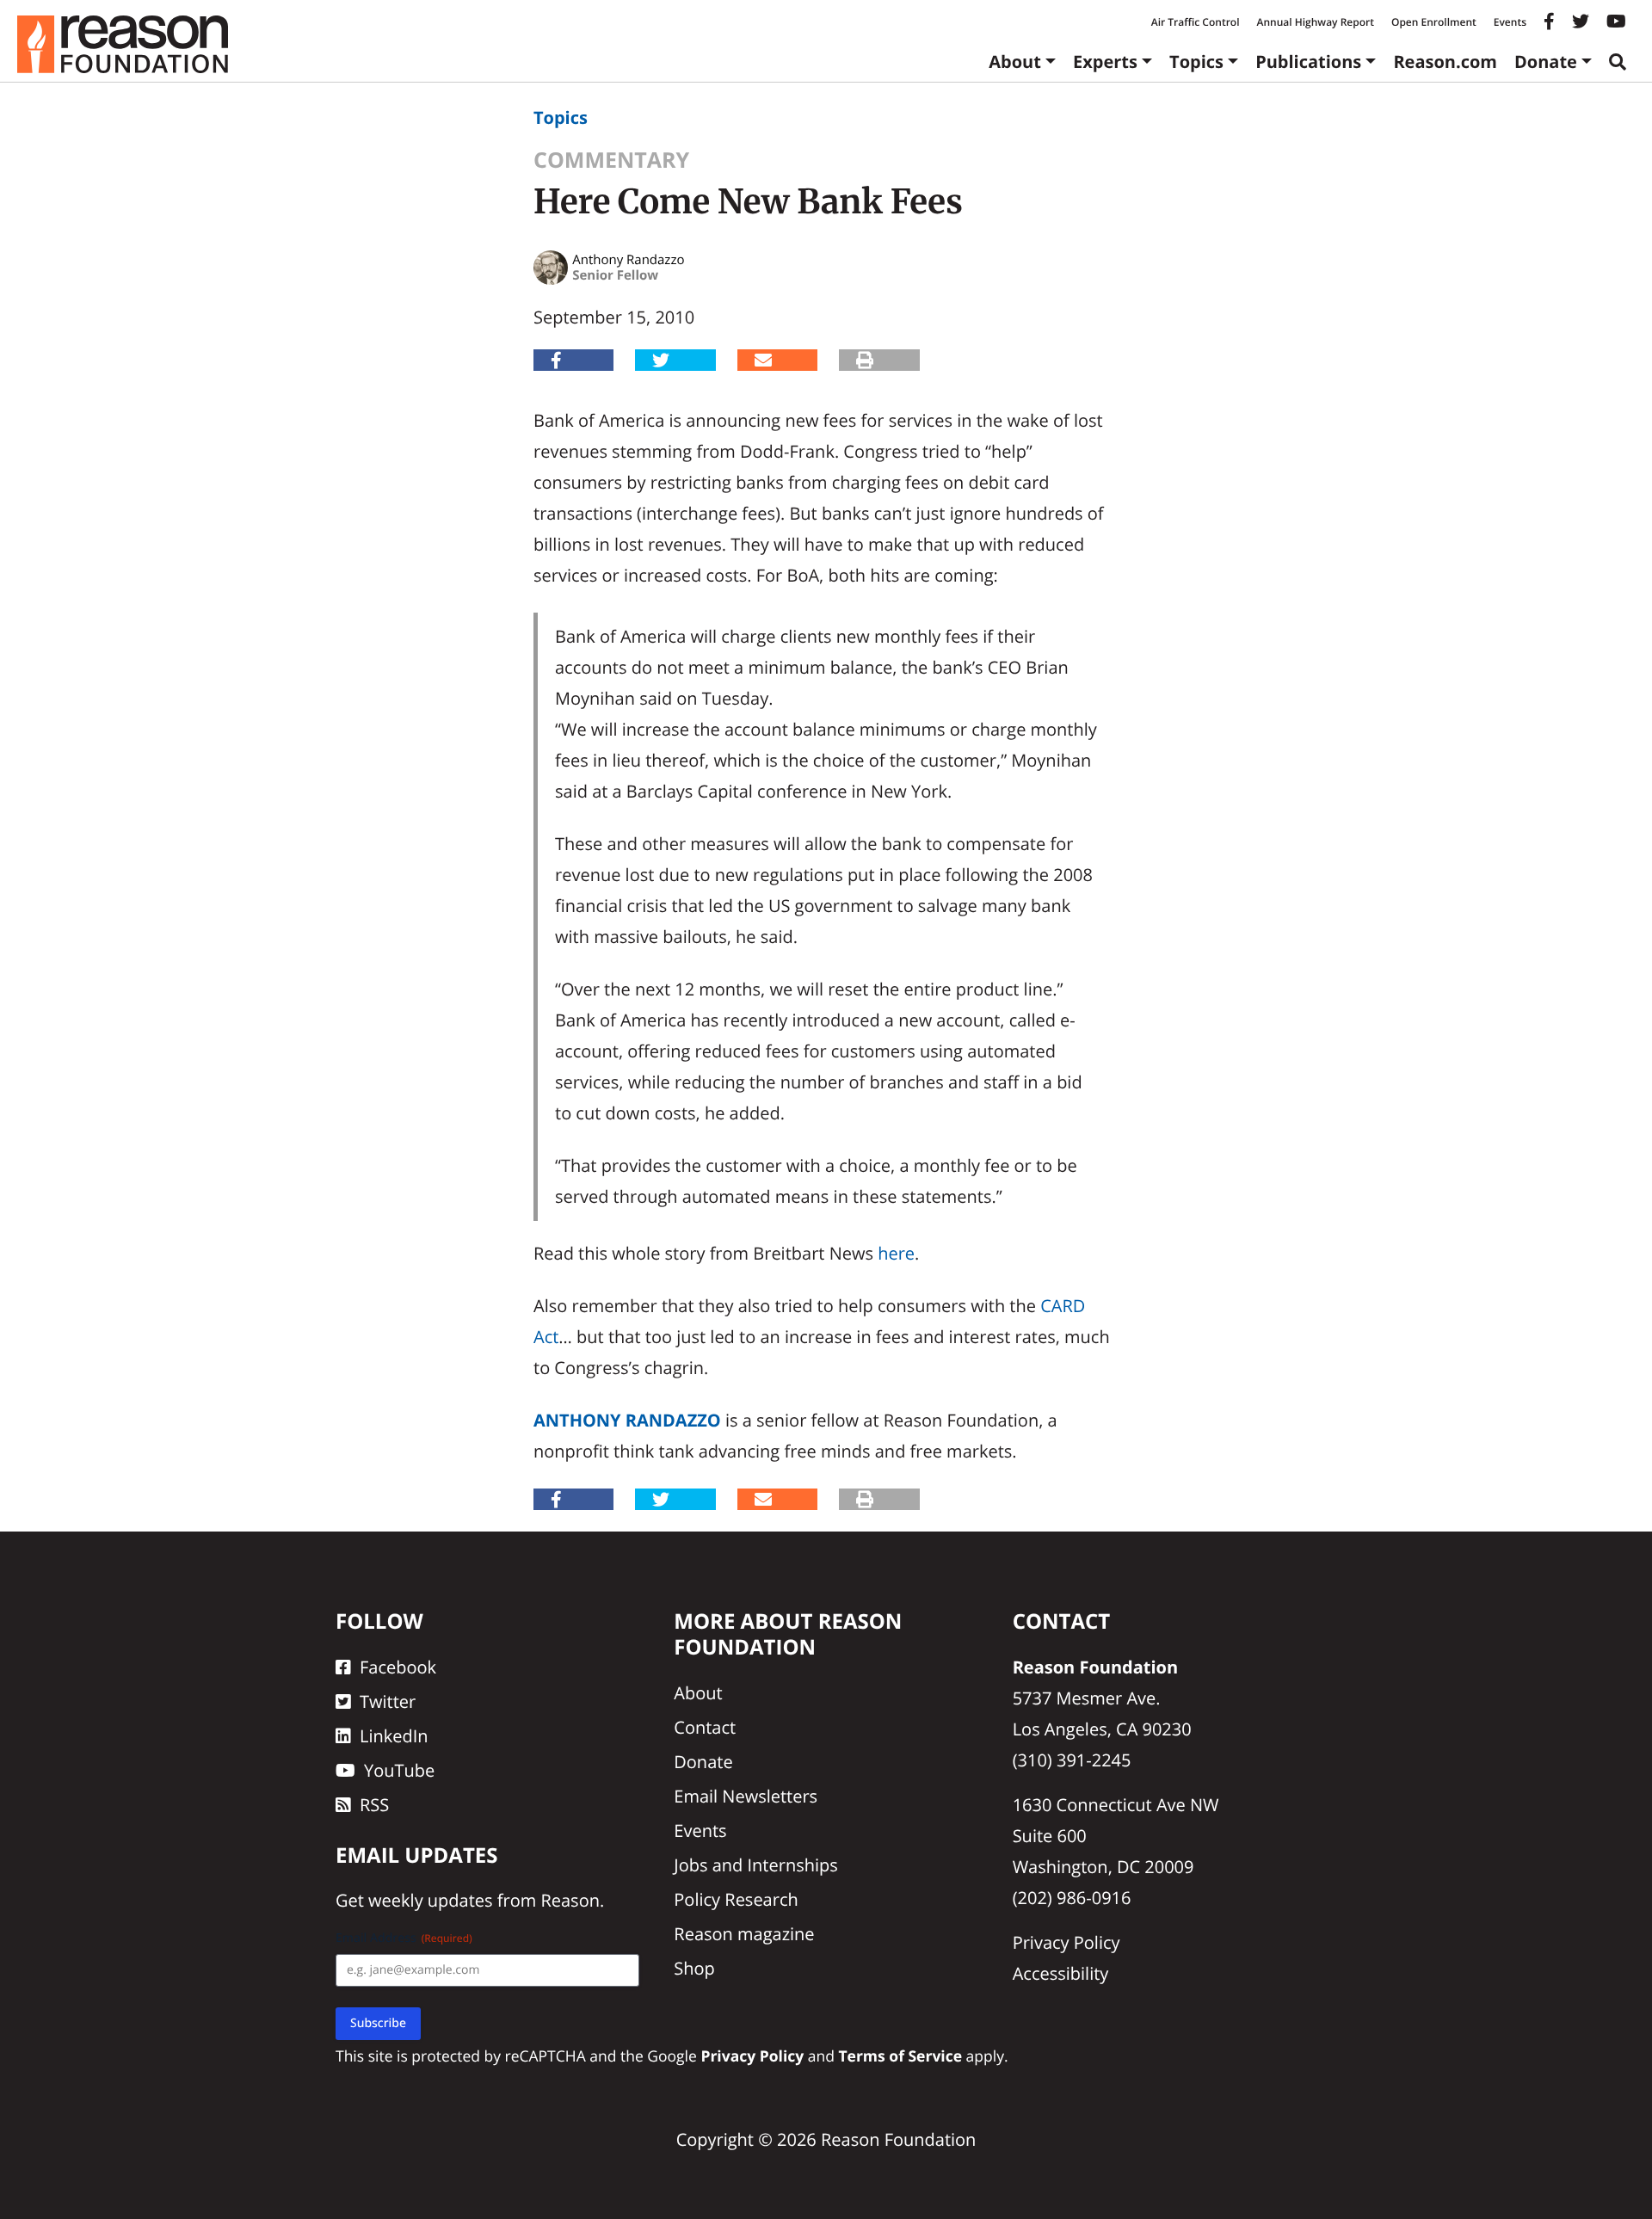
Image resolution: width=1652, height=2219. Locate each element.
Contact (705, 1727)
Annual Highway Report (1315, 22)
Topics (1196, 62)
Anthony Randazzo (627, 1420)
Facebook (398, 1667)
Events (1510, 22)
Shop (694, 1968)
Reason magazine (744, 1934)
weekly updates (430, 1900)
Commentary (611, 160)
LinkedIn (394, 1736)
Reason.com (1445, 62)
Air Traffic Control (1196, 22)
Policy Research (736, 1899)
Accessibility (1061, 1973)
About (1015, 62)
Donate (1546, 62)
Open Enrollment (1434, 22)
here (896, 1253)
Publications (1308, 62)
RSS (374, 1805)
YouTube (399, 1770)
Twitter (388, 1701)
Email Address (404, 1938)
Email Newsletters (746, 1796)
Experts (1105, 62)
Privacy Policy (1066, 1942)
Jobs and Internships (755, 1865)
